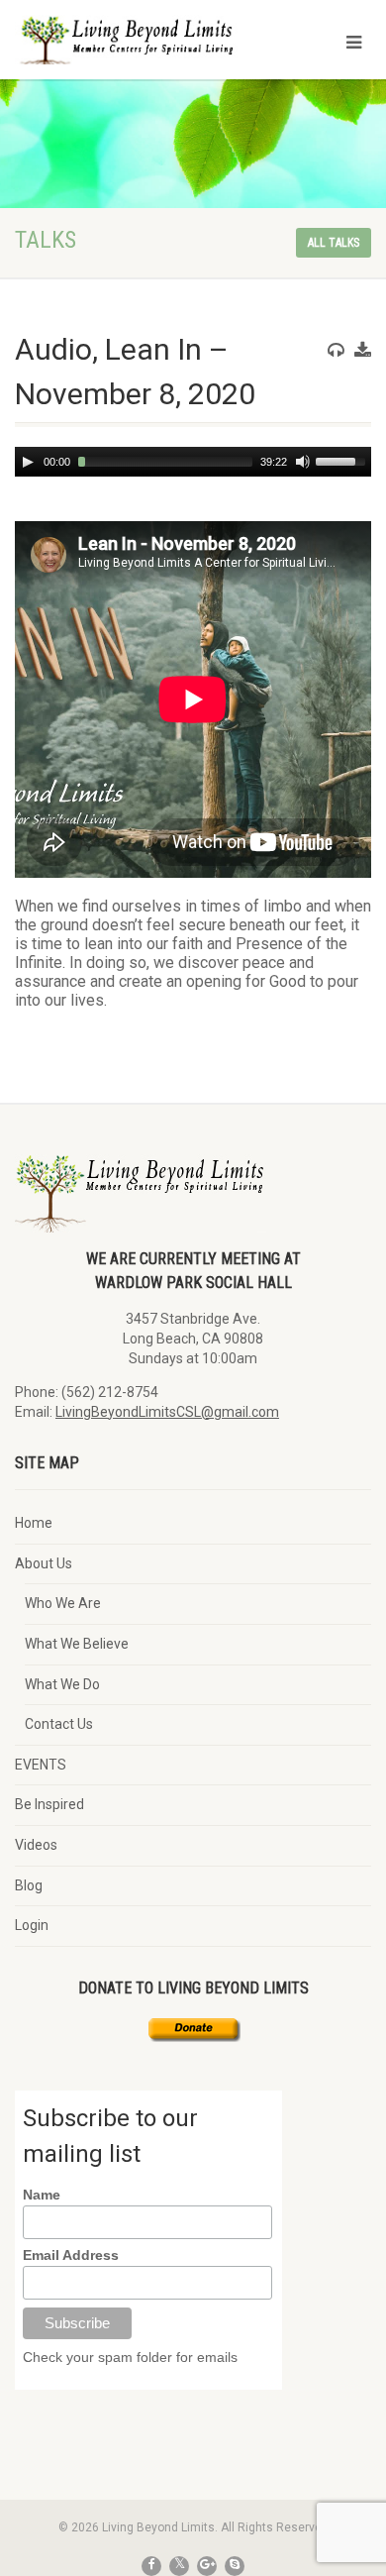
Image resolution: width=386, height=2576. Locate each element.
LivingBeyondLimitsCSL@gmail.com (167, 1412)
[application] (193, 462)
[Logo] (129, 51)
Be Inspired (49, 1804)
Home (34, 1523)
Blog (29, 1885)
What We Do (62, 1684)
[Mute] (303, 462)
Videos (36, 1845)
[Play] (28, 462)
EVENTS (41, 1765)
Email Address (71, 2255)
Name (42, 2195)
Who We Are (63, 1603)
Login (32, 1925)
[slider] (343, 460)
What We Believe (77, 1644)
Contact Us (59, 1724)
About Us (44, 1563)
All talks (334, 243)
